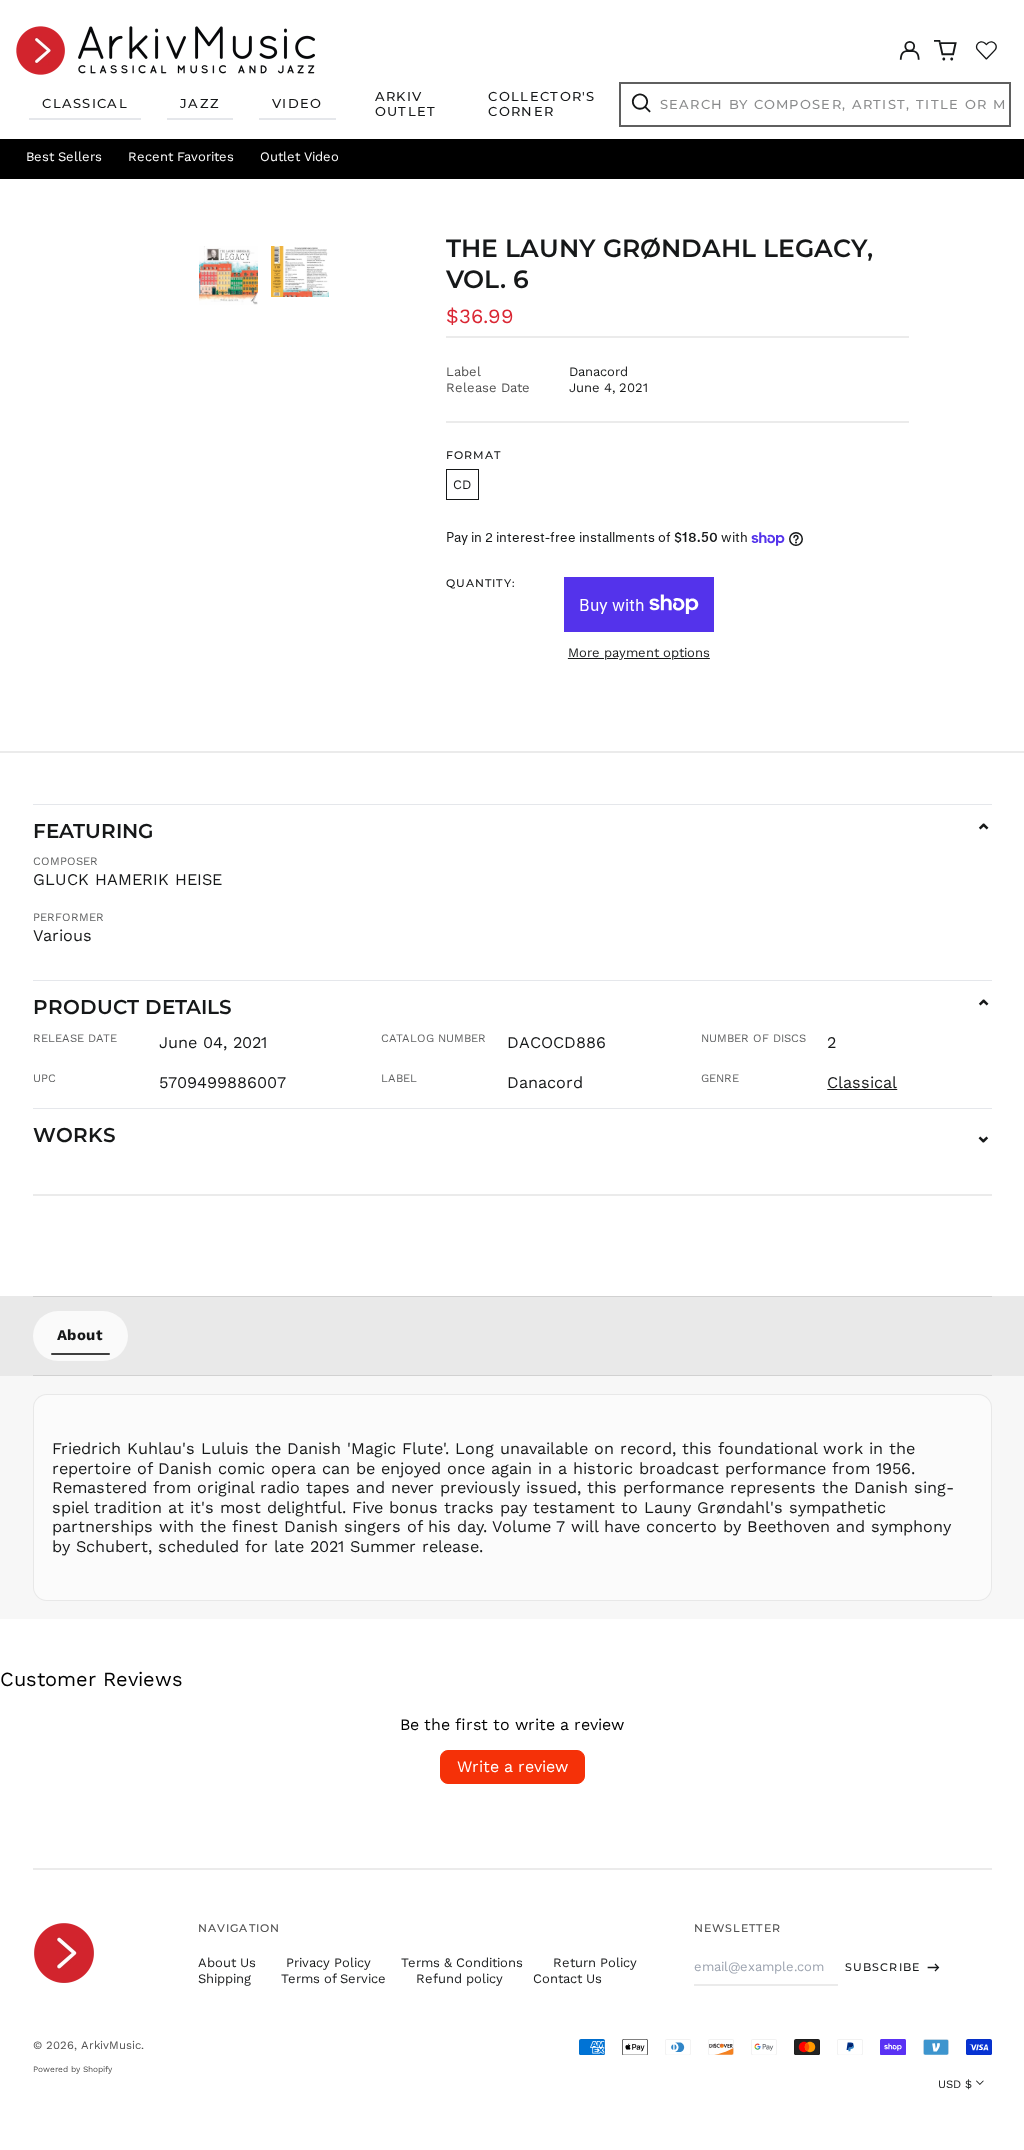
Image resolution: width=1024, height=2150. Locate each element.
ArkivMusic (111, 2045)
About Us (227, 1962)
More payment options (639, 652)
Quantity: (481, 583)
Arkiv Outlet (406, 104)
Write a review (512, 1766)
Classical (85, 103)
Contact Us (567, 1978)
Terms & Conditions (462, 1962)
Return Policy (595, 1962)
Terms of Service (333, 1978)
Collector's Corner (541, 104)
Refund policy (459, 1978)
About (80, 1335)
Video (297, 103)
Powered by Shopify (72, 2069)
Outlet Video (299, 156)
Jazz (200, 103)
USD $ (955, 2084)
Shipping (224, 1978)
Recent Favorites (181, 156)
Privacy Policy (328, 1962)
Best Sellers (64, 156)
